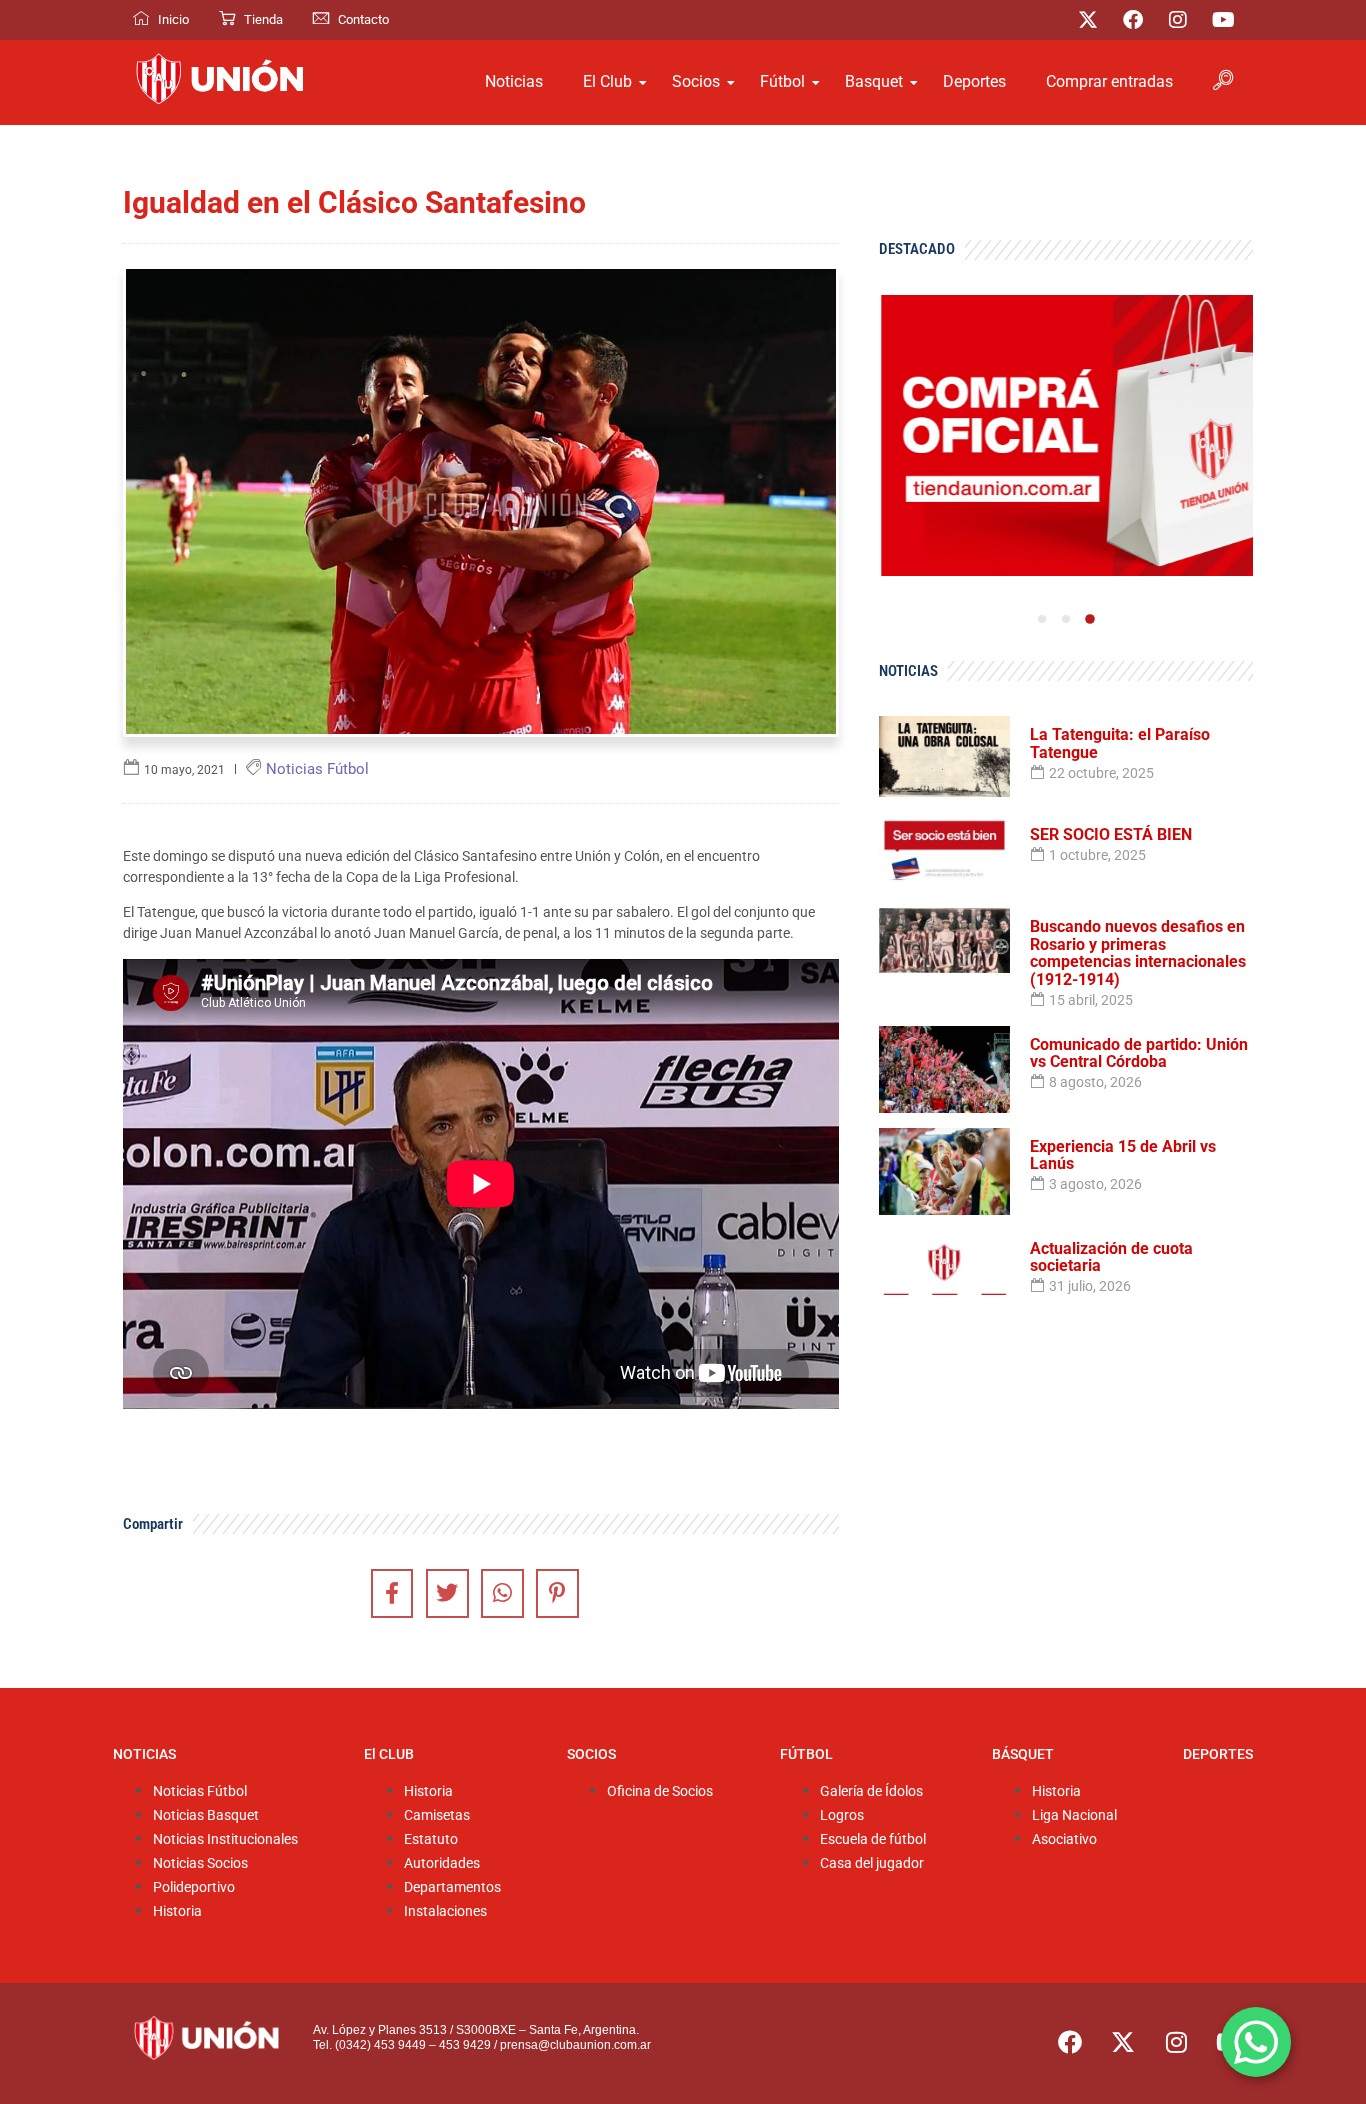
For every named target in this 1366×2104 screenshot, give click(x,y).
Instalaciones (445, 1911)
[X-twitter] (1088, 20)
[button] (1042, 619)
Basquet (874, 81)
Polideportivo (194, 1887)
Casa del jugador (872, 1863)
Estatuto (431, 1839)
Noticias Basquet (206, 1815)
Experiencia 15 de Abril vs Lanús (1123, 1155)
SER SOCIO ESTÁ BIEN (1111, 835)
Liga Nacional (1074, 1815)
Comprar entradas (1109, 81)
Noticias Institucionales (225, 1839)
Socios (696, 81)
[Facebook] (1133, 20)
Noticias (514, 81)
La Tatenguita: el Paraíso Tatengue (1120, 743)
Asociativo (1064, 1839)
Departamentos (452, 1887)
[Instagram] (1178, 20)
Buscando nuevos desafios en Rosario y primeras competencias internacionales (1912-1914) (1138, 953)
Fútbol (782, 81)
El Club (607, 81)
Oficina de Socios (660, 1791)
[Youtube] (1223, 20)
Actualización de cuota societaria (1111, 1257)
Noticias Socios (200, 1863)
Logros (842, 1815)
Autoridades (442, 1863)
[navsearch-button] (1223, 82)
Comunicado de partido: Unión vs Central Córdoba (1139, 1053)
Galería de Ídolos (871, 1791)
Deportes (974, 81)
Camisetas (437, 1815)
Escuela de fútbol (873, 1839)
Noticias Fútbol (200, 1791)
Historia (177, 1911)
